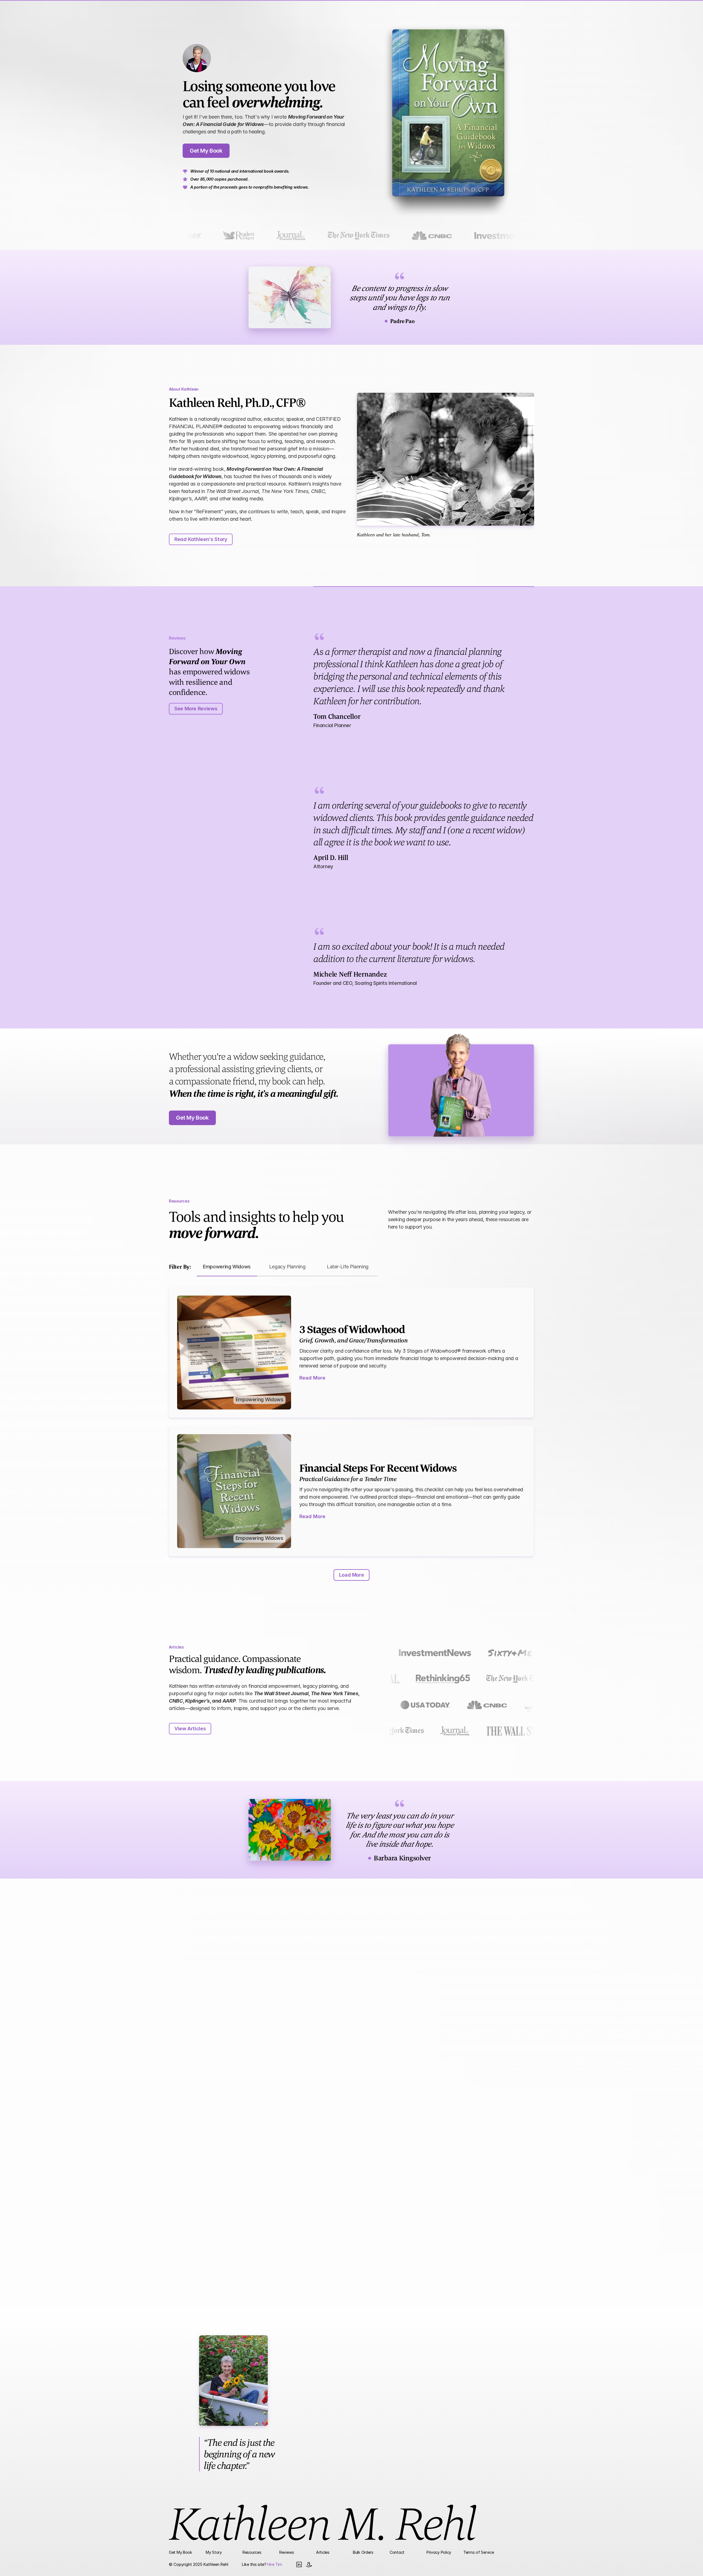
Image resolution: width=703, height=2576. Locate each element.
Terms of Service (479, 2552)
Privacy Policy (439, 2552)
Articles (323, 2552)
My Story (214, 2552)
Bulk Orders (363, 2552)
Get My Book (181, 2552)
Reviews (287, 2552)
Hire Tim (275, 2564)
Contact (397, 2552)
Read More (312, 1377)
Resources (252, 2552)
